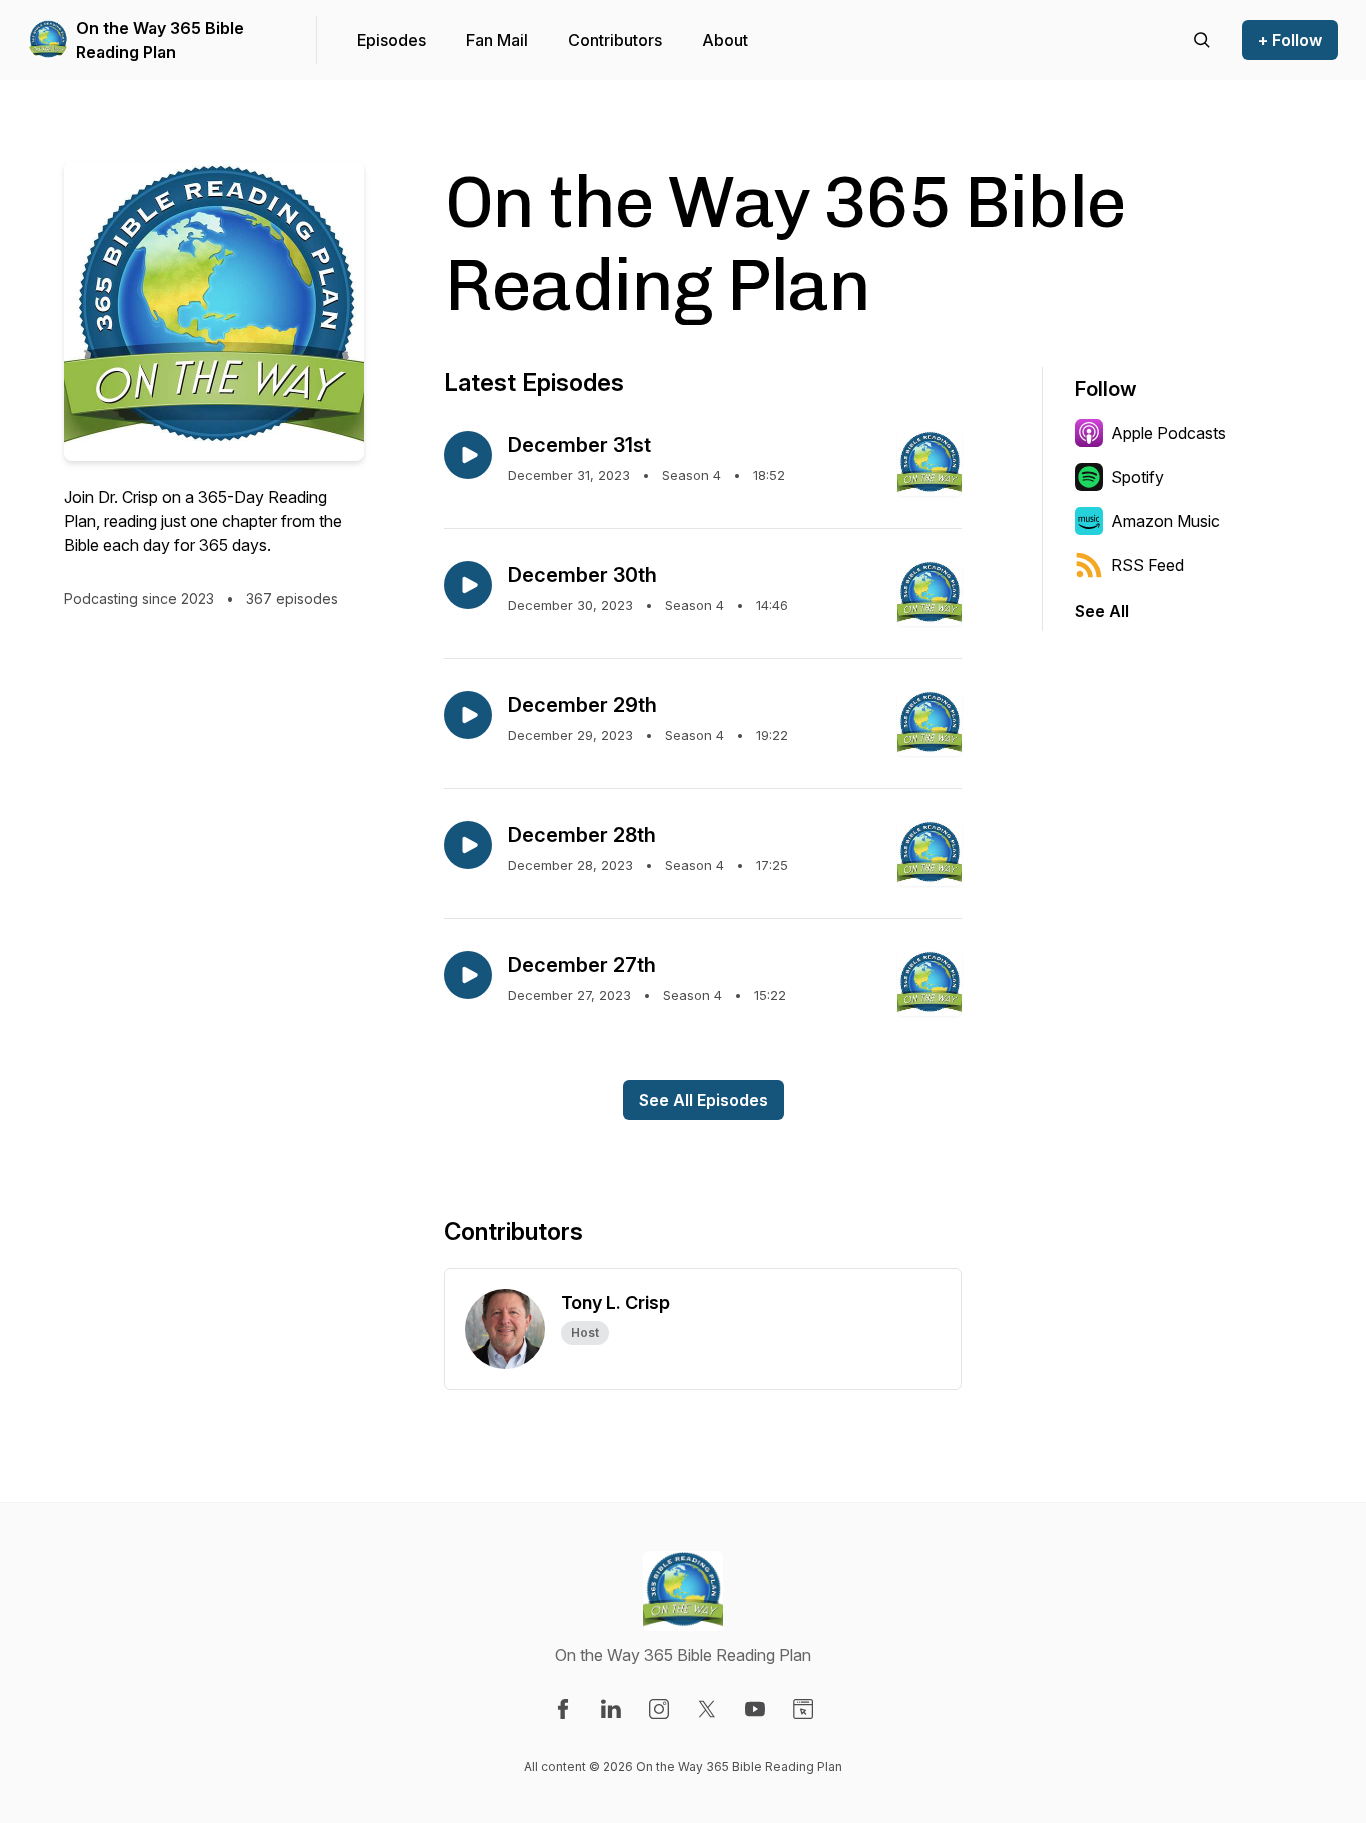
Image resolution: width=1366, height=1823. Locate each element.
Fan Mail (497, 40)
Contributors (615, 40)
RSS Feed (1147, 565)
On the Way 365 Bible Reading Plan (160, 40)
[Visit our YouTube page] (755, 1709)
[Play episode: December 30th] (468, 585)
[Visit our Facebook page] (563, 1709)
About (725, 40)
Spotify (1137, 477)
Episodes (391, 40)
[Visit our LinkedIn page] (611, 1709)
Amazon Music (1165, 521)
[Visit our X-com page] (707, 1709)
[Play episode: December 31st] (468, 455)
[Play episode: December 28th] (468, 845)
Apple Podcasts (1168, 433)
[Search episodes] (1202, 40)
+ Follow (1290, 40)
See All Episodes (703, 1100)
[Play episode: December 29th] (468, 715)
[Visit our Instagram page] (659, 1709)
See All (1102, 611)
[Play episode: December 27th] (468, 975)
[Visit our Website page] (803, 1709)
